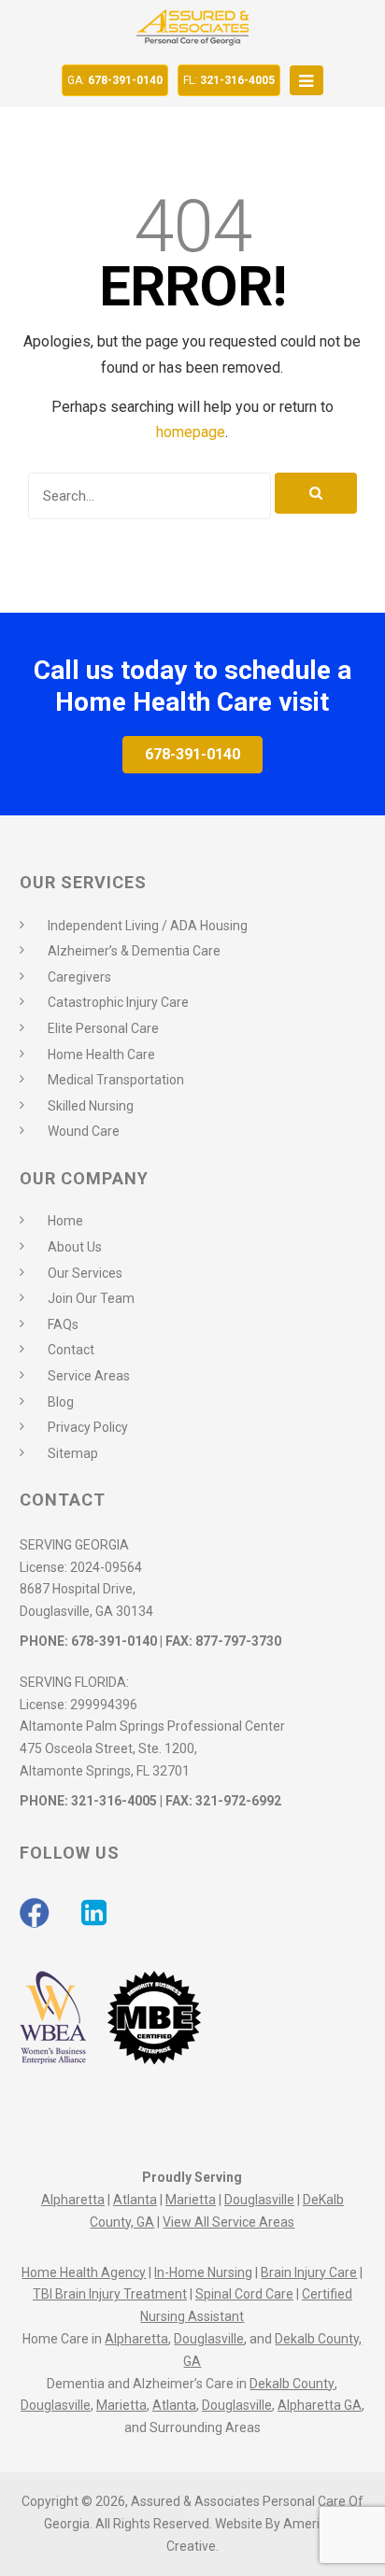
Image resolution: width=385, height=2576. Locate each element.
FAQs (63, 1324)
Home (65, 1221)
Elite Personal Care (103, 1028)
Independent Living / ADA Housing (148, 926)
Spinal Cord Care (244, 2294)
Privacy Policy (88, 1427)
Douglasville (259, 2200)
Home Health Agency (84, 2272)
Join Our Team (91, 1298)
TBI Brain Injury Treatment (110, 2294)
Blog (61, 1402)
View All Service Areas (228, 2222)
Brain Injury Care (309, 2272)
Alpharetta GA (320, 2405)
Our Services (85, 1273)
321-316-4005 (229, 80)
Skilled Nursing (91, 1106)
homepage (191, 432)
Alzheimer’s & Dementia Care (134, 951)
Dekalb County (292, 2384)
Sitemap (73, 1453)
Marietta (191, 2200)
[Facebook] (35, 1913)
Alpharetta (73, 2200)
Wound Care (84, 1131)
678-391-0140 (115, 80)
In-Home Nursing (203, 2272)
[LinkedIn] (94, 1913)
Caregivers (79, 977)
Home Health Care (101, 1054)
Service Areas (89, 1376)
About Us (75, 1247)
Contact (71, 1350)
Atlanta (135, 2200)
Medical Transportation (116, 1080)
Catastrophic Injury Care (118, 1002)
